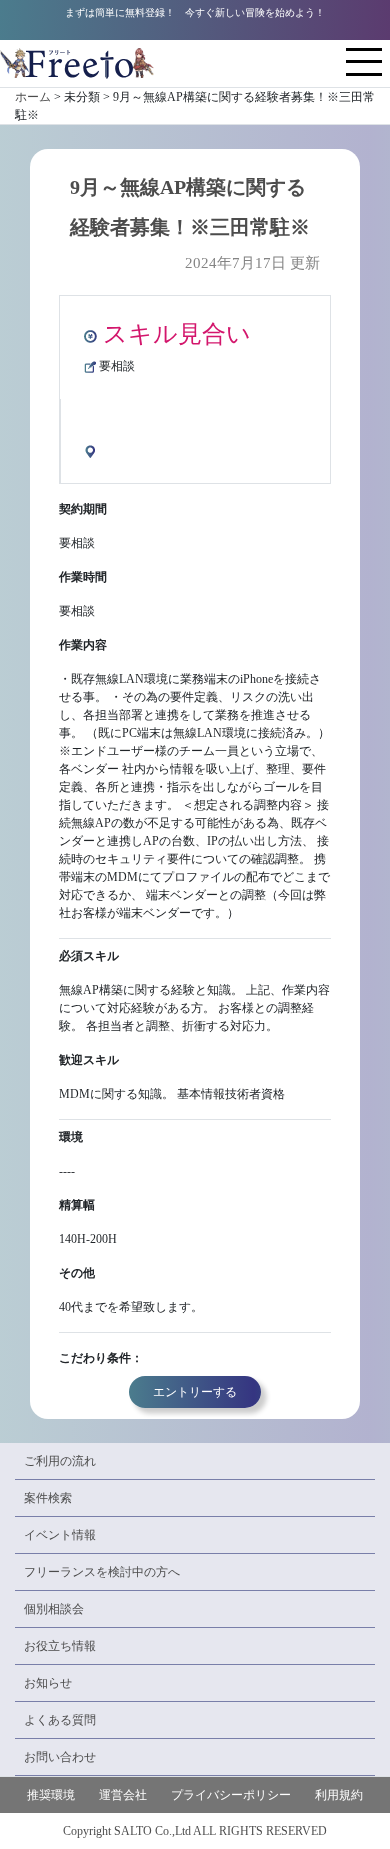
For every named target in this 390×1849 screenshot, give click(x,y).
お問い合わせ (60, 1757)
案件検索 (48, 1498)
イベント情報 (60, 1535)
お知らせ (48, 1683)
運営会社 (123, 1795)
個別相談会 (54, 1609)
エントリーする (195, 1392)
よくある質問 (60, 1720)
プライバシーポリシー (231, 1795)
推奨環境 (51, 1795)
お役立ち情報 (60, 1646)
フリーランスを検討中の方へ (102, 1572)
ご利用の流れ (60, 1461)
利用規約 (339, 1795)
